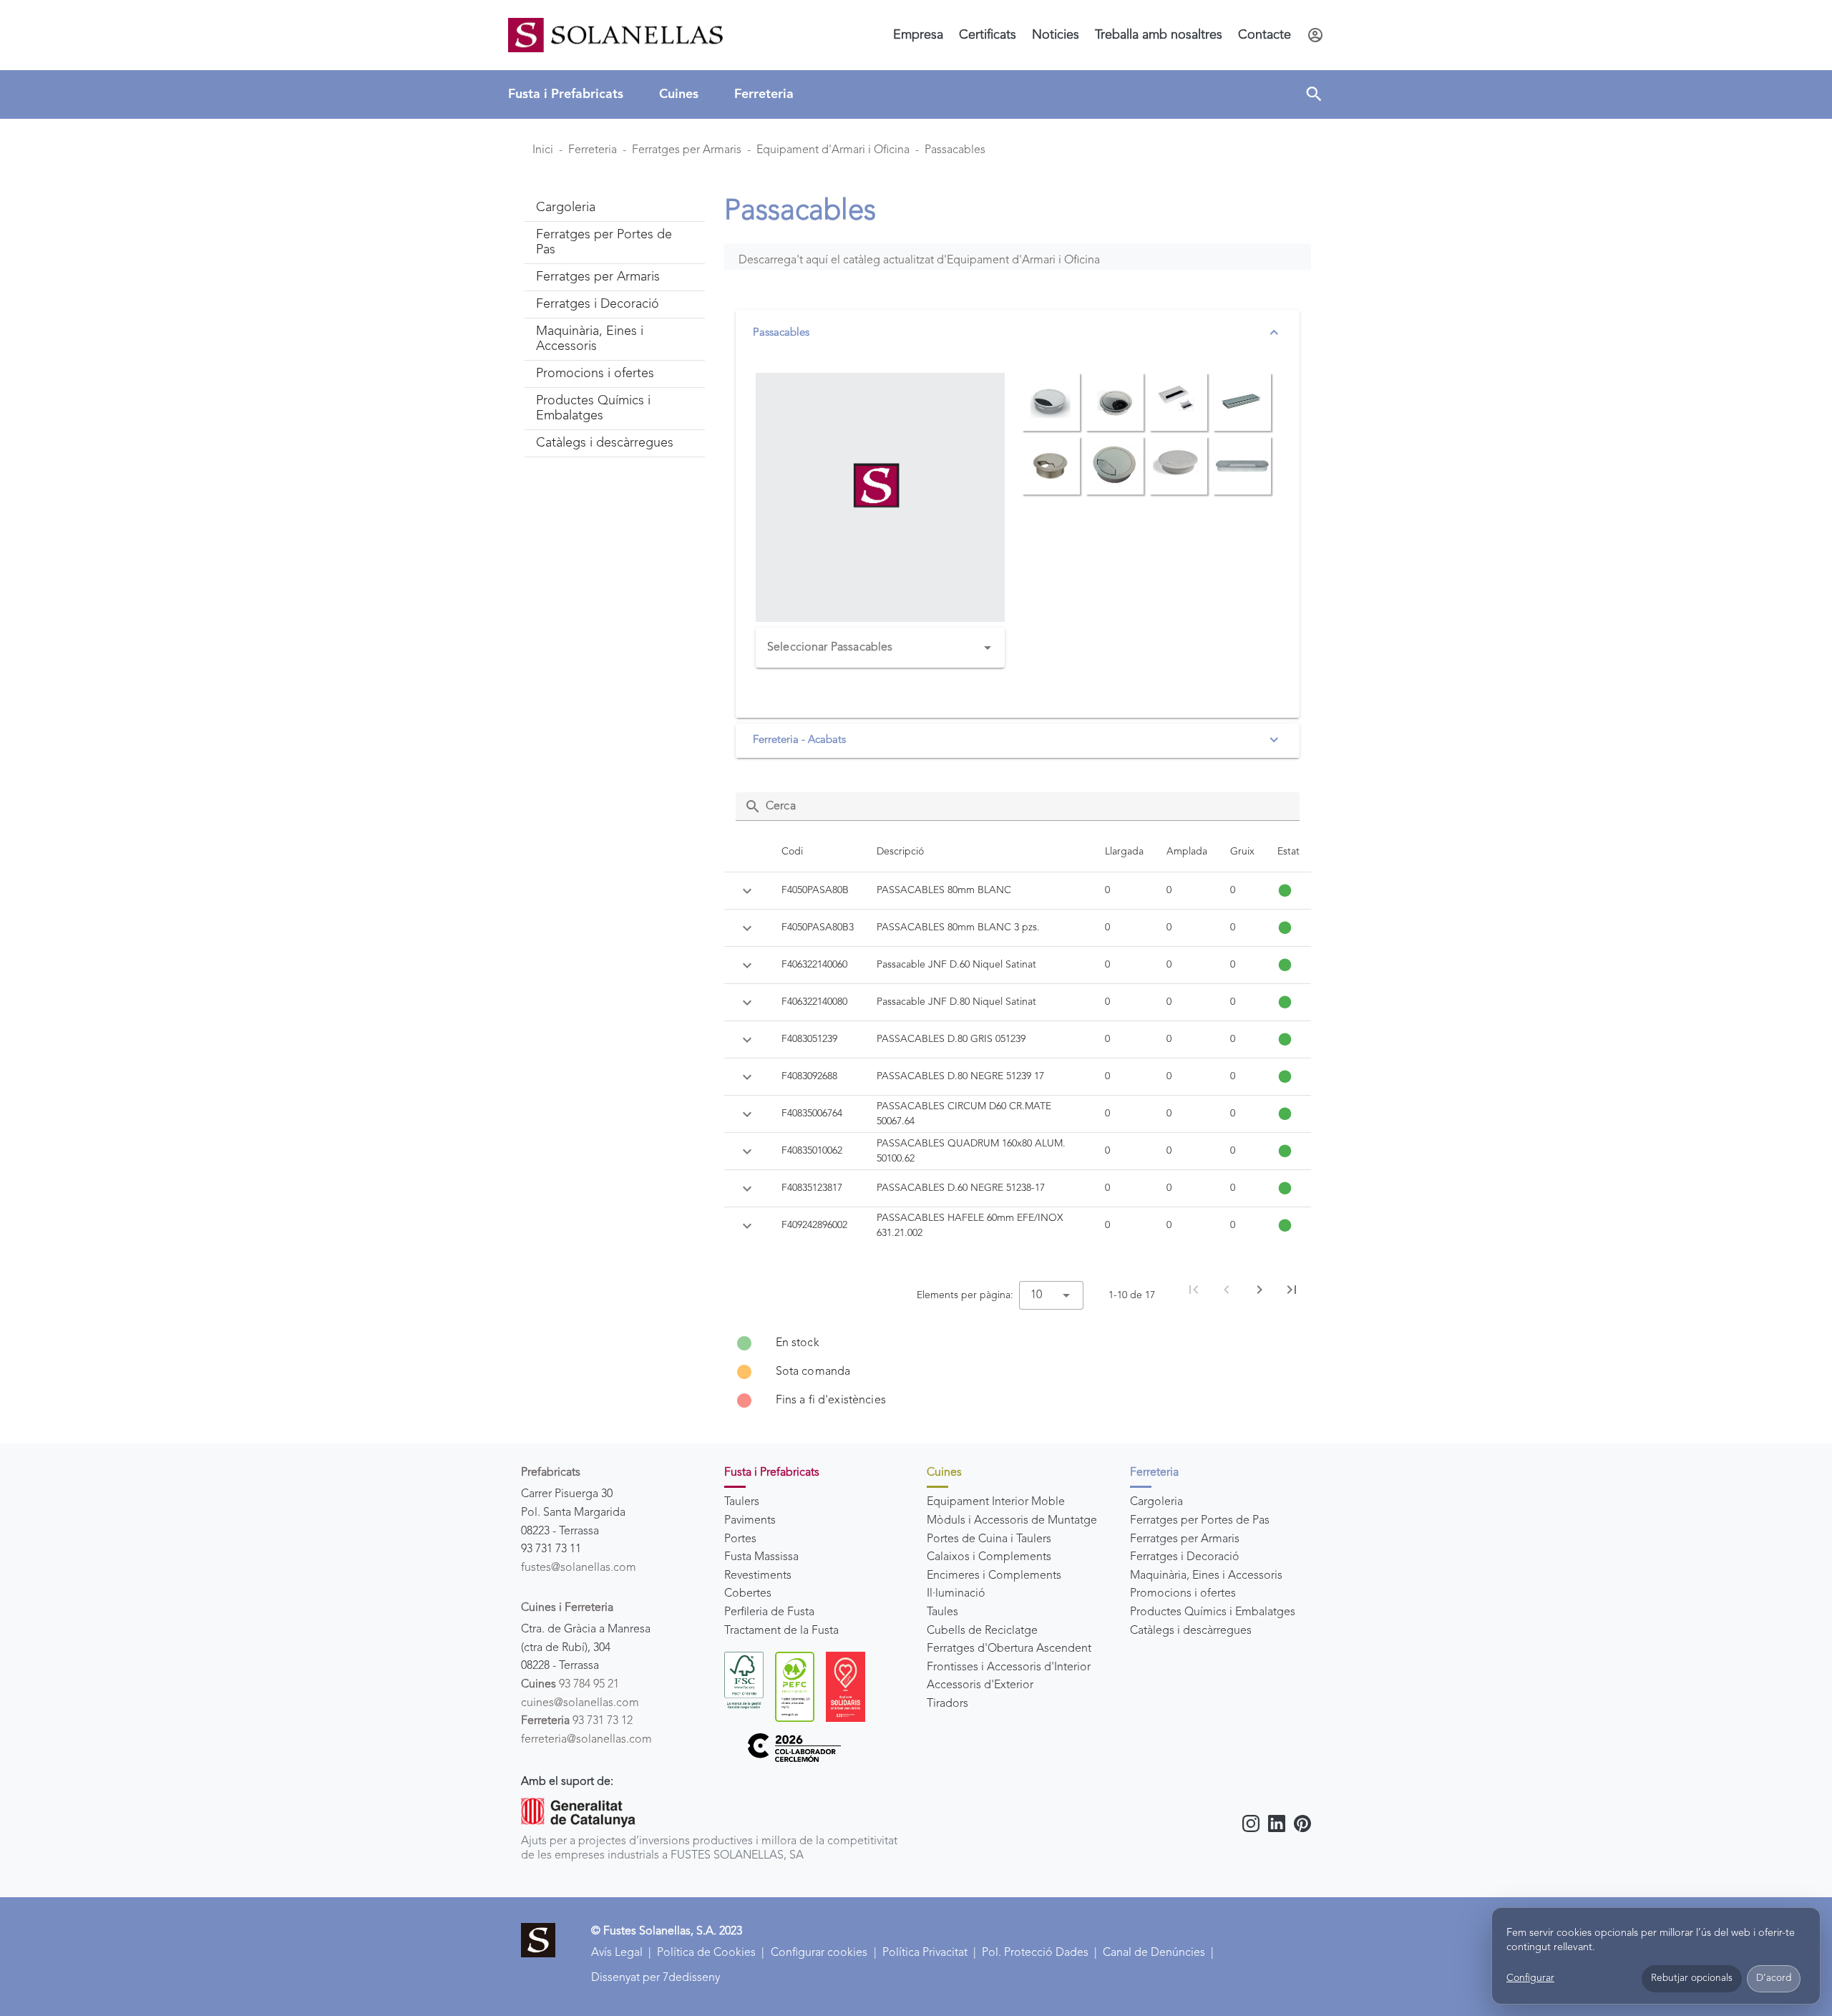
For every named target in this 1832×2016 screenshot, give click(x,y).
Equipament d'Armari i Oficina (833, 150)
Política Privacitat (925, 1953)
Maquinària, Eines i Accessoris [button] (590, 339)
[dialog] (1656, 1956)
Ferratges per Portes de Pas (1200, 1521)
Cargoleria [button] (566, 208)
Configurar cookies (819, 1953)
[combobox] (880, 648)
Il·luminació (956, 1594)
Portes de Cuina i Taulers (989, 1539)
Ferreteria (764, 94)
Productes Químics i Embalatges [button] (593, 408)
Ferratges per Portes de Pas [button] (604, 242)
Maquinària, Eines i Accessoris (1206, 1576)
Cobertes (748, 1594)
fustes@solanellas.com (579, 1568)
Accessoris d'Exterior (980, 1685)
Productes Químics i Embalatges (1213, 1612)
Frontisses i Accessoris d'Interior (1009, 1667)
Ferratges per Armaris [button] (598, 277)
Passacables (955, 150)
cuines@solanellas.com (580, 1703)
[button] (1314, 94)
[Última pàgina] (1292, 1290)
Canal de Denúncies (1154, 1953)
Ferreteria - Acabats (799, 740)
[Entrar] (1315, 35)
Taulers (742, 1502)
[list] (1018, 1372)
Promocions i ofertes (1183, 1594)
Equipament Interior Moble (996, 1502)
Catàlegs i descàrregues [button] (605, 443)
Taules (942, 1612)
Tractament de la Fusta (781, 1631)
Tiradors (947, 1704)
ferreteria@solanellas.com (586, 1740)
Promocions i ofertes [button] (595, 374)
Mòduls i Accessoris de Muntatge (1012, 1521)
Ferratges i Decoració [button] (598, 304)
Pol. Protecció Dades (1035, 1953)
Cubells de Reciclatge (982, 1631)
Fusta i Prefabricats (566, 94)
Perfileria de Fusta (769, 1612)
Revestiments (758, 1576)
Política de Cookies (706, 1953)
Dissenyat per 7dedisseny (656, 1978)
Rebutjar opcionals (1692, 1978)
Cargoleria (1156, 1502)
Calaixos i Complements (989, 1557)
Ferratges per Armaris (687, 150)
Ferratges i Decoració (1185, 1557)
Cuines (679, 94)
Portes (740, 1539)
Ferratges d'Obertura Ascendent (1009, 1649)
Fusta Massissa (761, 1557)
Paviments (750, 1521)
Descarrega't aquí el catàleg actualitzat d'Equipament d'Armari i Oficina (919, 260)
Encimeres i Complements (994, 1576)
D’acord (1774, 1978)
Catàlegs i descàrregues (1191, 1631)
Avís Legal (617, 1953)
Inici (543, 150)
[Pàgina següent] (1259, 1290)
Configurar (1530, 1978)
